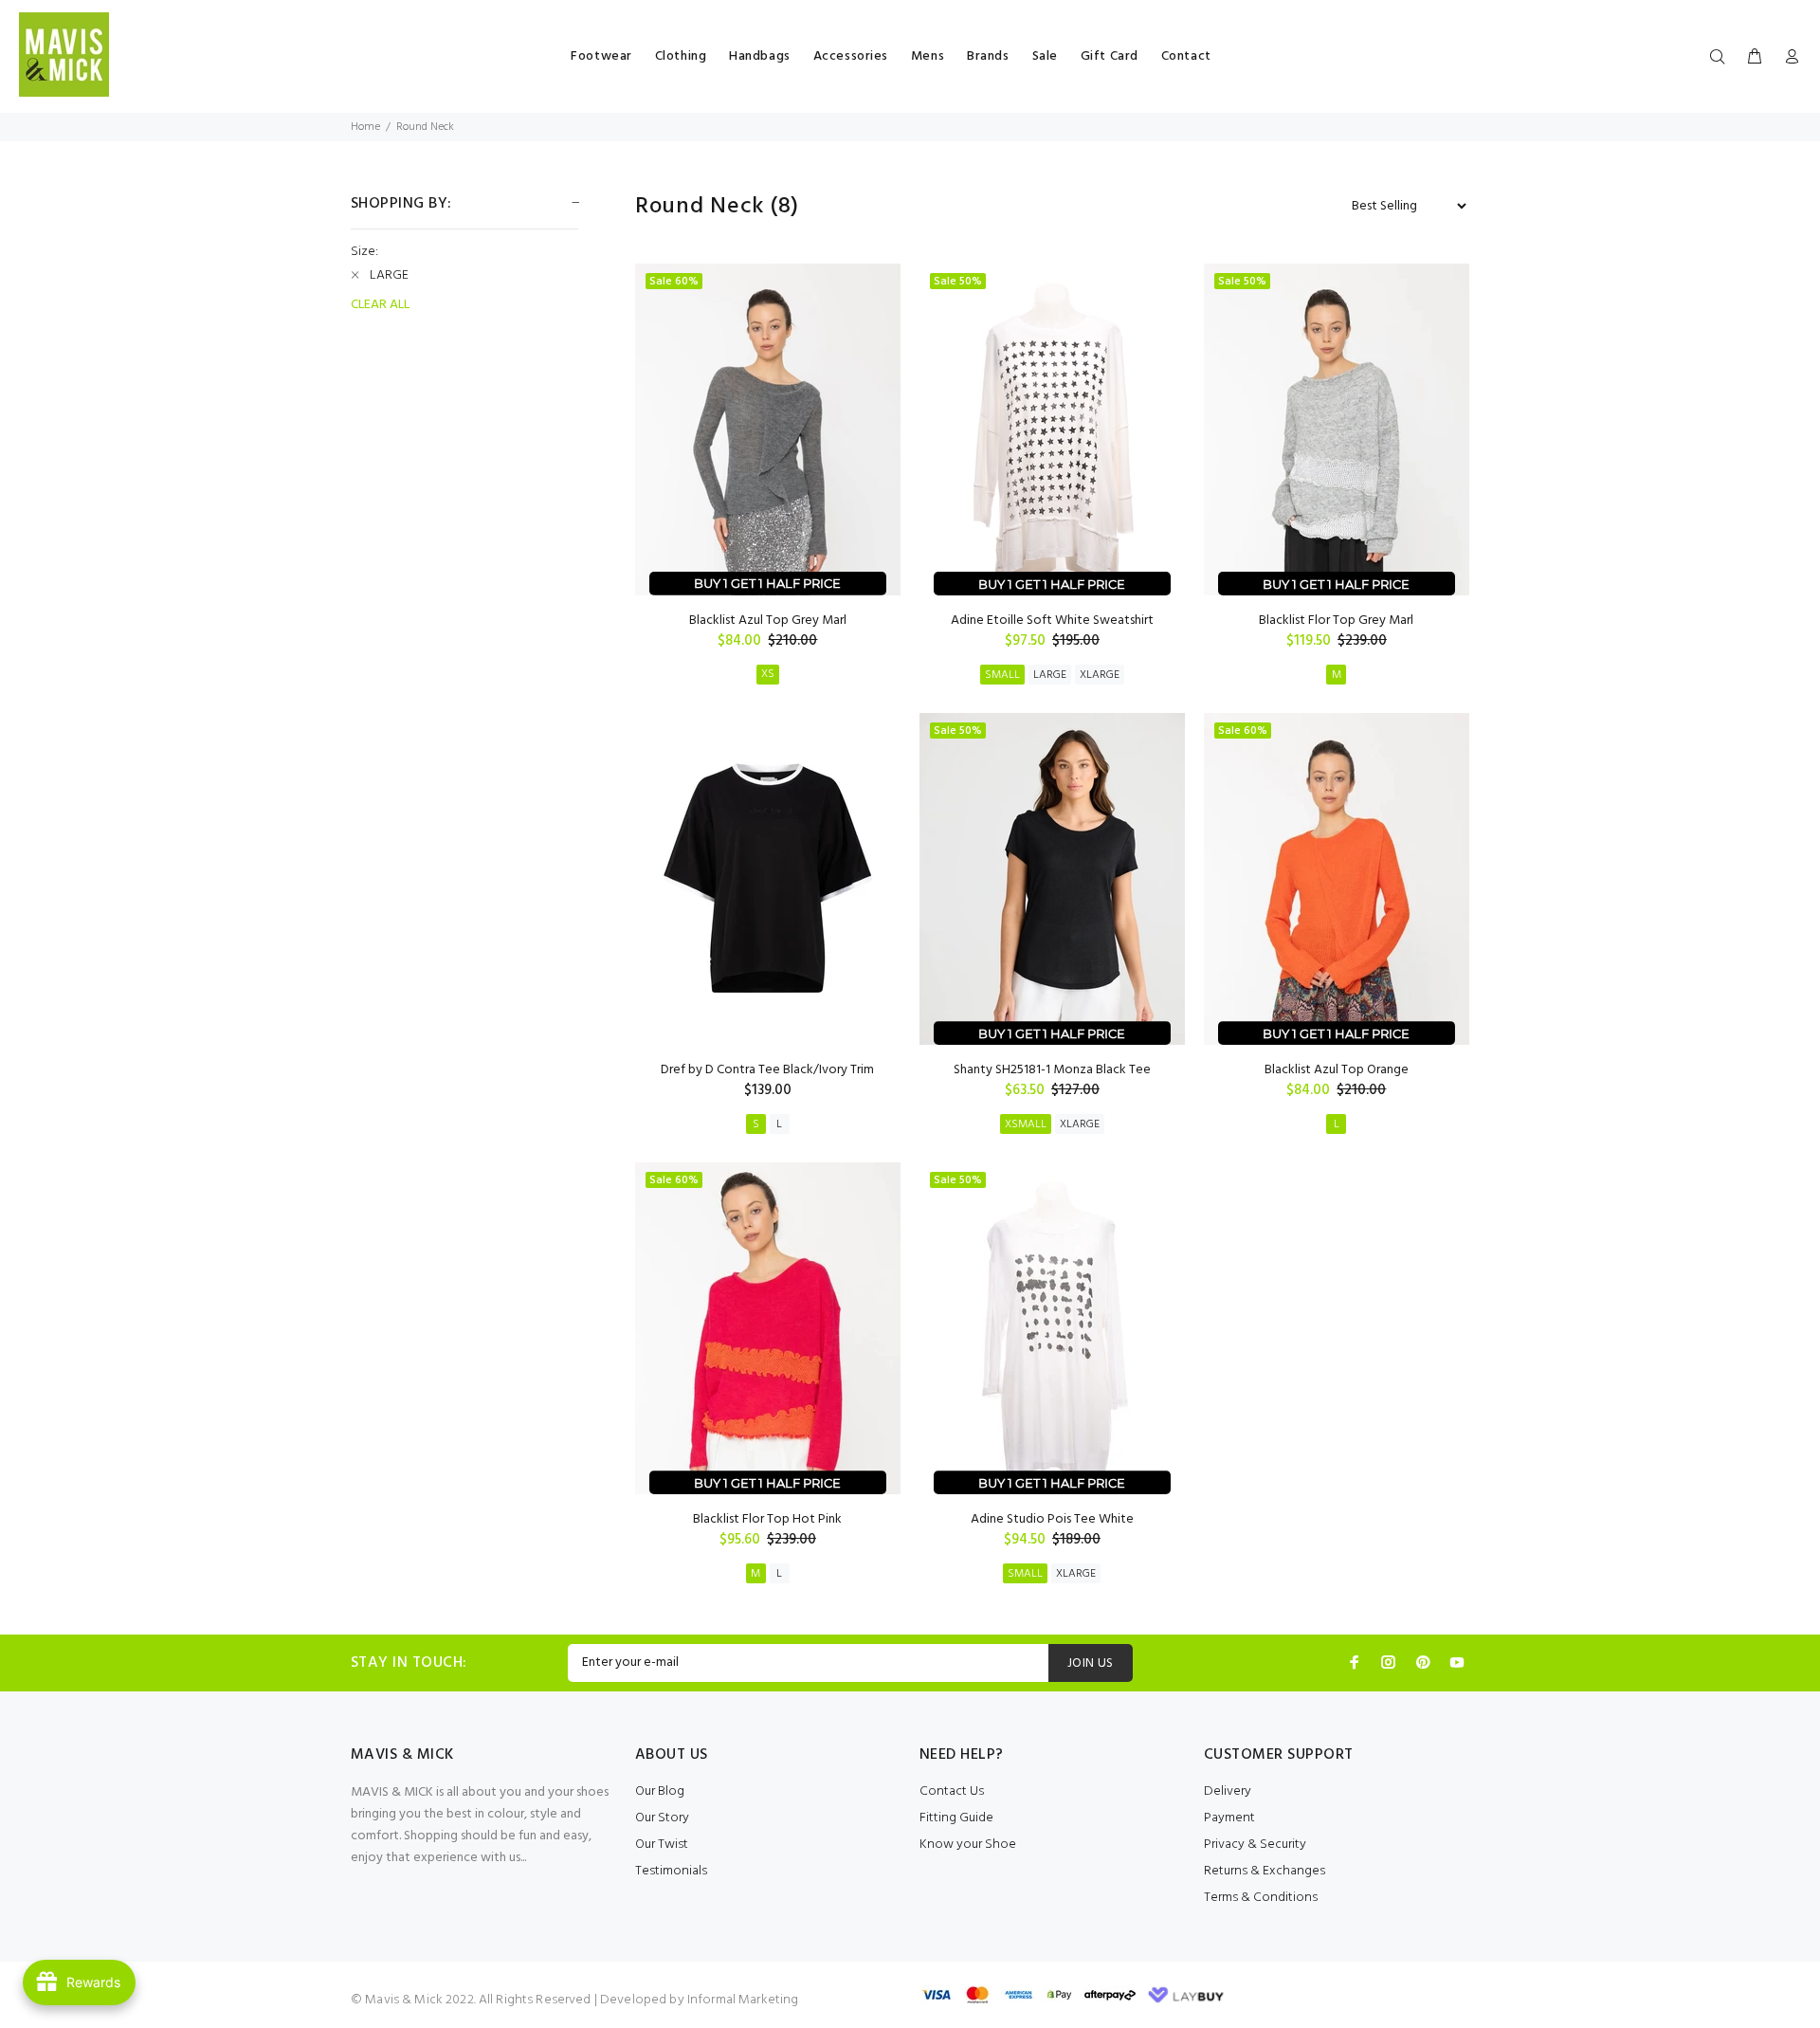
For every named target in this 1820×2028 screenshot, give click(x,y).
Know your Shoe (968, 1845)
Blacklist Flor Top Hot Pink (767, 1519)
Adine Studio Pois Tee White (1052, 1519)
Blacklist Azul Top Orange (1337, 1070)
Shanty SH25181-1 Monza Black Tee (1052, 1070)
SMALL (1002, 675)
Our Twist (662, 1845)
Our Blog (660, 1791)
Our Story (662, 1818)
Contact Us (952, 1791)
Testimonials (671, 1871)
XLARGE (1100, 675)
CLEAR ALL (380, 305)
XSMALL (1026, 1124)
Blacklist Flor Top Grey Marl (1336, 621)
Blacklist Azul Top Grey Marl (768, 621)
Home (365, 127)
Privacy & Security (1255, 1845)
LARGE (1050, 675)
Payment (1229, 1818)
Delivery (1228, 1791)
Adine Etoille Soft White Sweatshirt (1052, 621)
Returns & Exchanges (1265, 1871)
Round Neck (425, 127)
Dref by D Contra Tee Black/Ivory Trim (767, 1070)
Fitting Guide (956, 1818)
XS (768, 674)
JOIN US (1091, 1663)
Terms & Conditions (1261, 1898)
